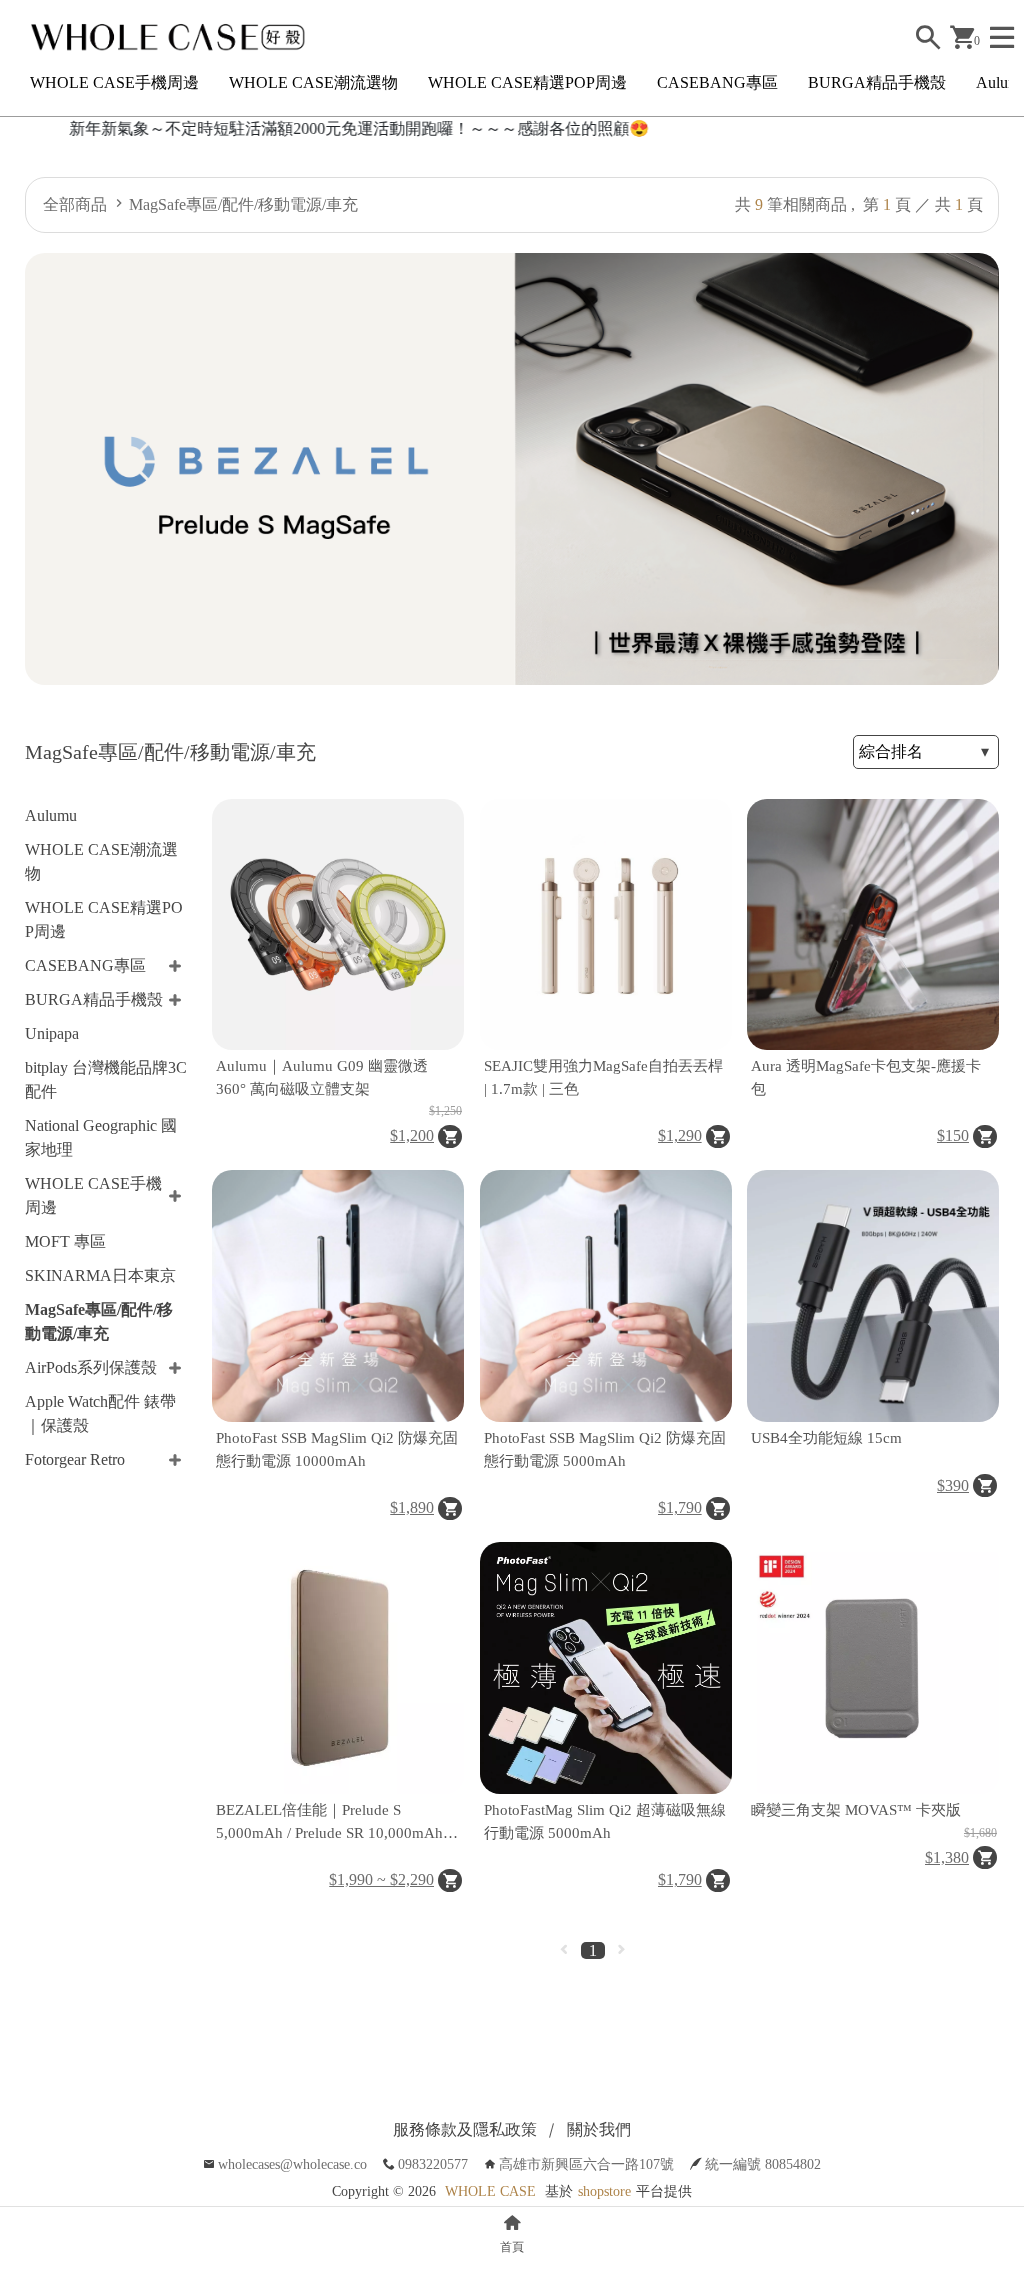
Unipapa (52, 1033)
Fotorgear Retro (75, 1459)
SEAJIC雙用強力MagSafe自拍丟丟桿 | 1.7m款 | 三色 (603, 1077)
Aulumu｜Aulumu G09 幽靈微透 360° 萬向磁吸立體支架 (322, 1077)
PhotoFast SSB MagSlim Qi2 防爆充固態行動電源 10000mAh (337, 1449)
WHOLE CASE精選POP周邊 (527, 82)
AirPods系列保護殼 (91, 1367)
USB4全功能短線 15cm (826, 1438)
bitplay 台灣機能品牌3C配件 (106, 1079)
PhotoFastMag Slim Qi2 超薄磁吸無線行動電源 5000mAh (605, 1821)
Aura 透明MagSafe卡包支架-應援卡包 (866, 1077)
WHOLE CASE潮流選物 (313, 82)
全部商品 (75, 204)
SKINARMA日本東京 (100, 1275)
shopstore (604, 2191)
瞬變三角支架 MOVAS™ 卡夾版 (856, 1810)
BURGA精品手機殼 (877, 82)
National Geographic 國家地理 (101, 1137)
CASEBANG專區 (717, 82)
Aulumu (51, 815)
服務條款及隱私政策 (465, 2129)
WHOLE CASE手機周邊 (114, 82)
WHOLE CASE (490, 2191)
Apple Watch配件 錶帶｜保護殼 (100, 1413)
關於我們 (599, 2129)
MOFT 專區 (65, 1241)
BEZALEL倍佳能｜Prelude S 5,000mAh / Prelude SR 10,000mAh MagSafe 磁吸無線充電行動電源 (329, 1823)
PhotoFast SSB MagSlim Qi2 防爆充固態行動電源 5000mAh (605, 1449)
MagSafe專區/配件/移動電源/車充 (243, 204)
